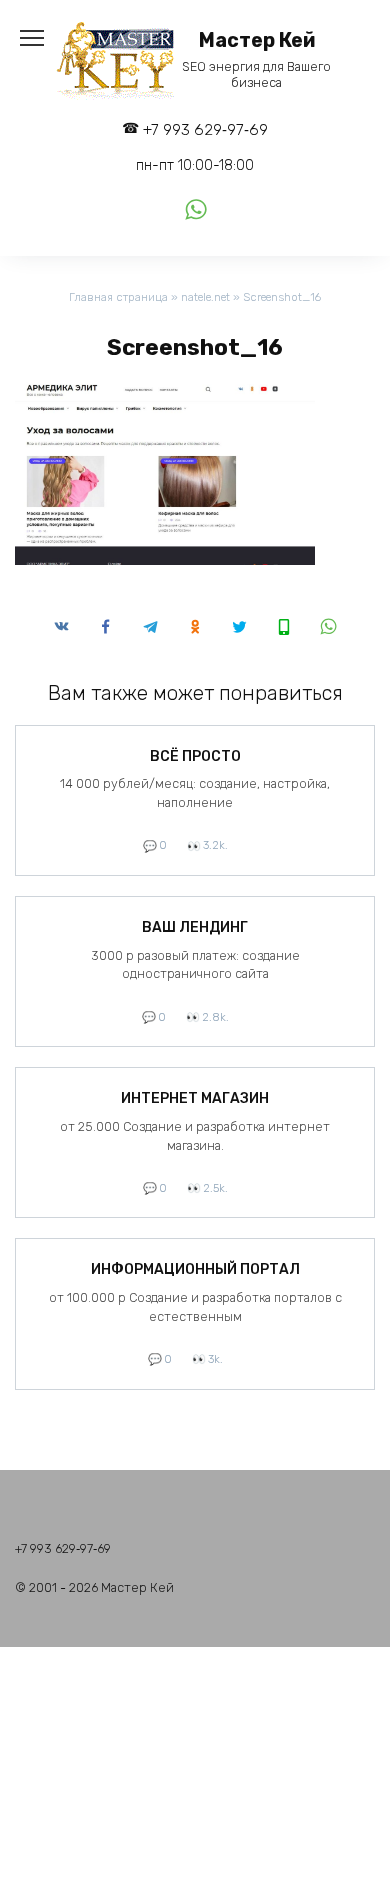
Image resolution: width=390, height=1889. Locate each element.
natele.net (205, 297)
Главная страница (118, 297)
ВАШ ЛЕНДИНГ (195, 927)
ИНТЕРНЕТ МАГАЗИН (195, 1098)
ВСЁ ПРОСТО (195, 756)
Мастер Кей (257, 40)
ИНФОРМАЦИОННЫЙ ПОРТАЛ (195, 1269)
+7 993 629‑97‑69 (205, 130)
